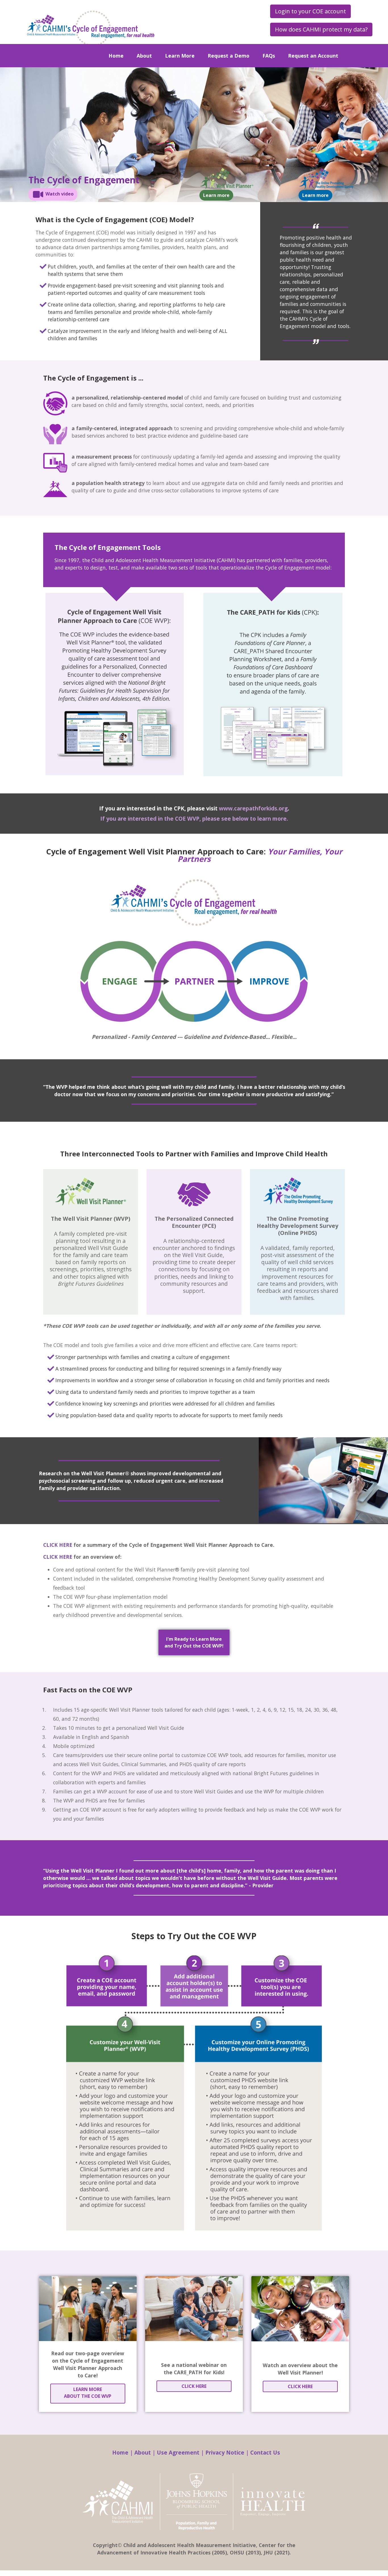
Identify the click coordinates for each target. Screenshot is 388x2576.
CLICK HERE (58, 1545)
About (144, 56)
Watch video (60, 194)
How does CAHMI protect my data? (321, 29)
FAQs (269, 56)
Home (116, 56)
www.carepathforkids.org (253, 808)
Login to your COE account (310, 11)
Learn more (216, 195)
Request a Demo (229, 56)
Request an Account (313, 56)
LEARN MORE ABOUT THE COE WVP (88, 2393)
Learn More (180, 56)
